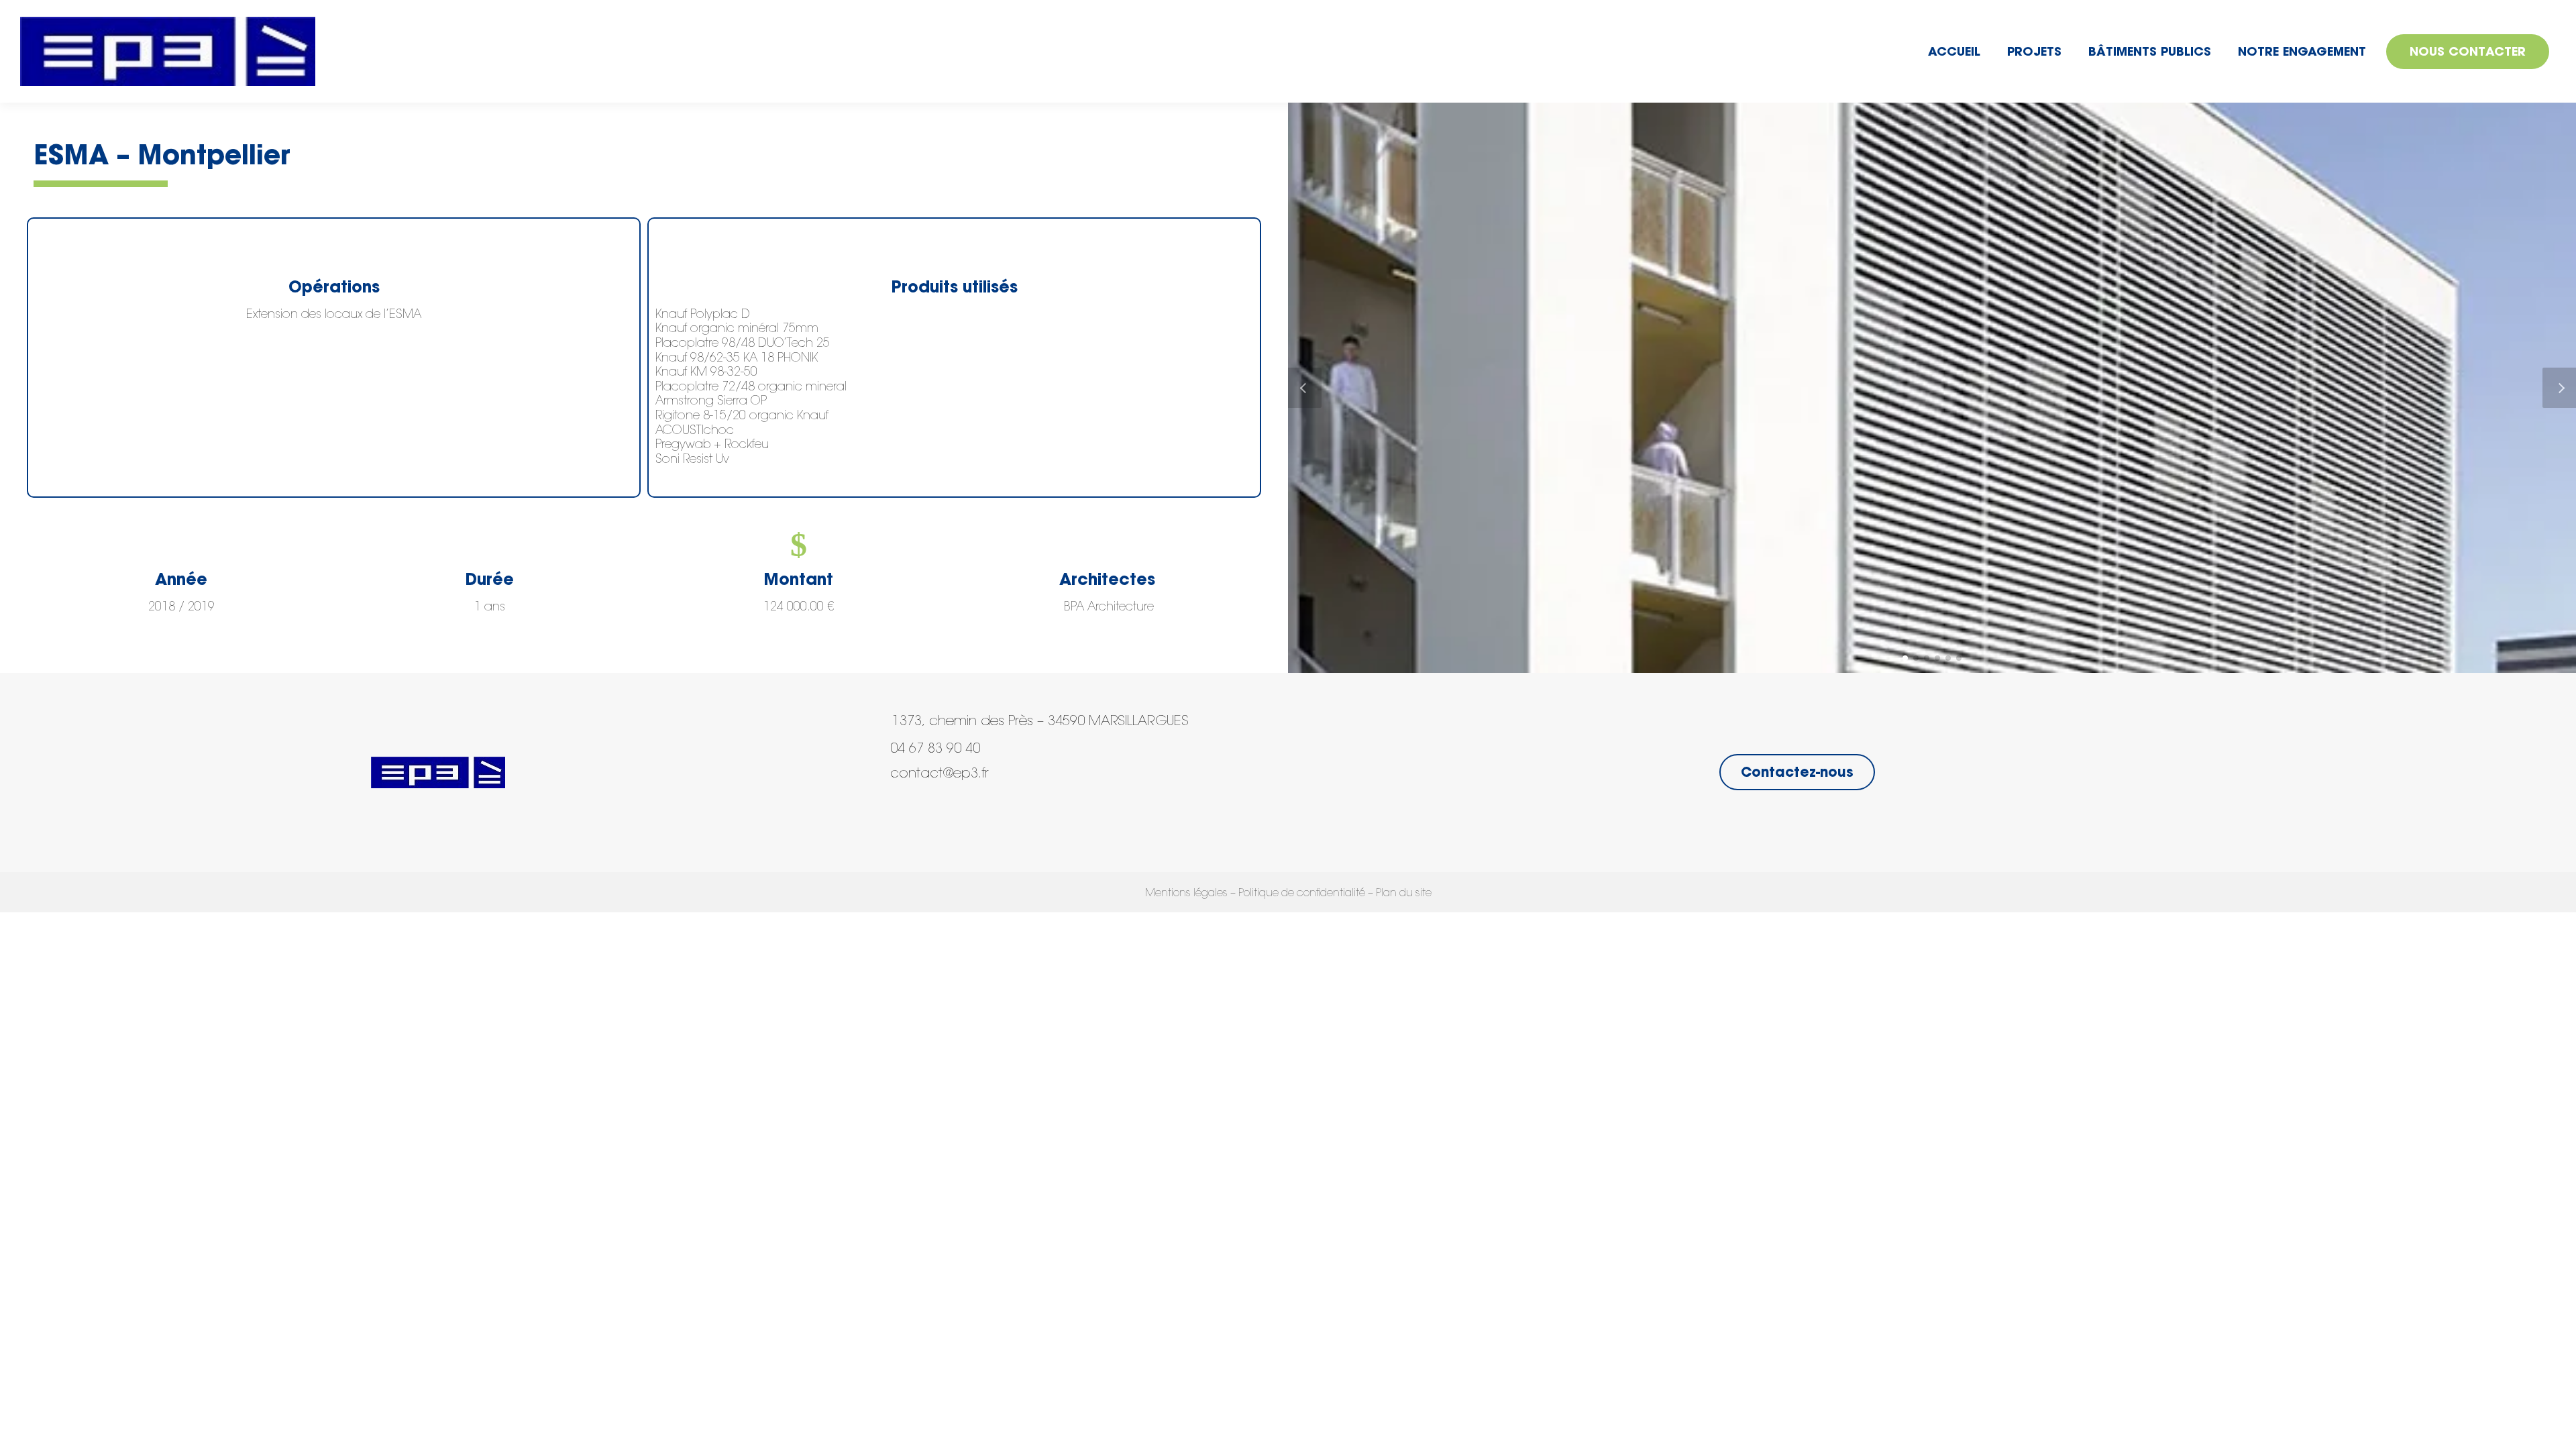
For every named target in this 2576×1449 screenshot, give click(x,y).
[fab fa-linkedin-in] (908, 817)
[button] (1905, 658)
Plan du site (1404, 894)
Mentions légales (1186, 894)
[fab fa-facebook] (882, 817)
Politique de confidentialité (1302, 894)
